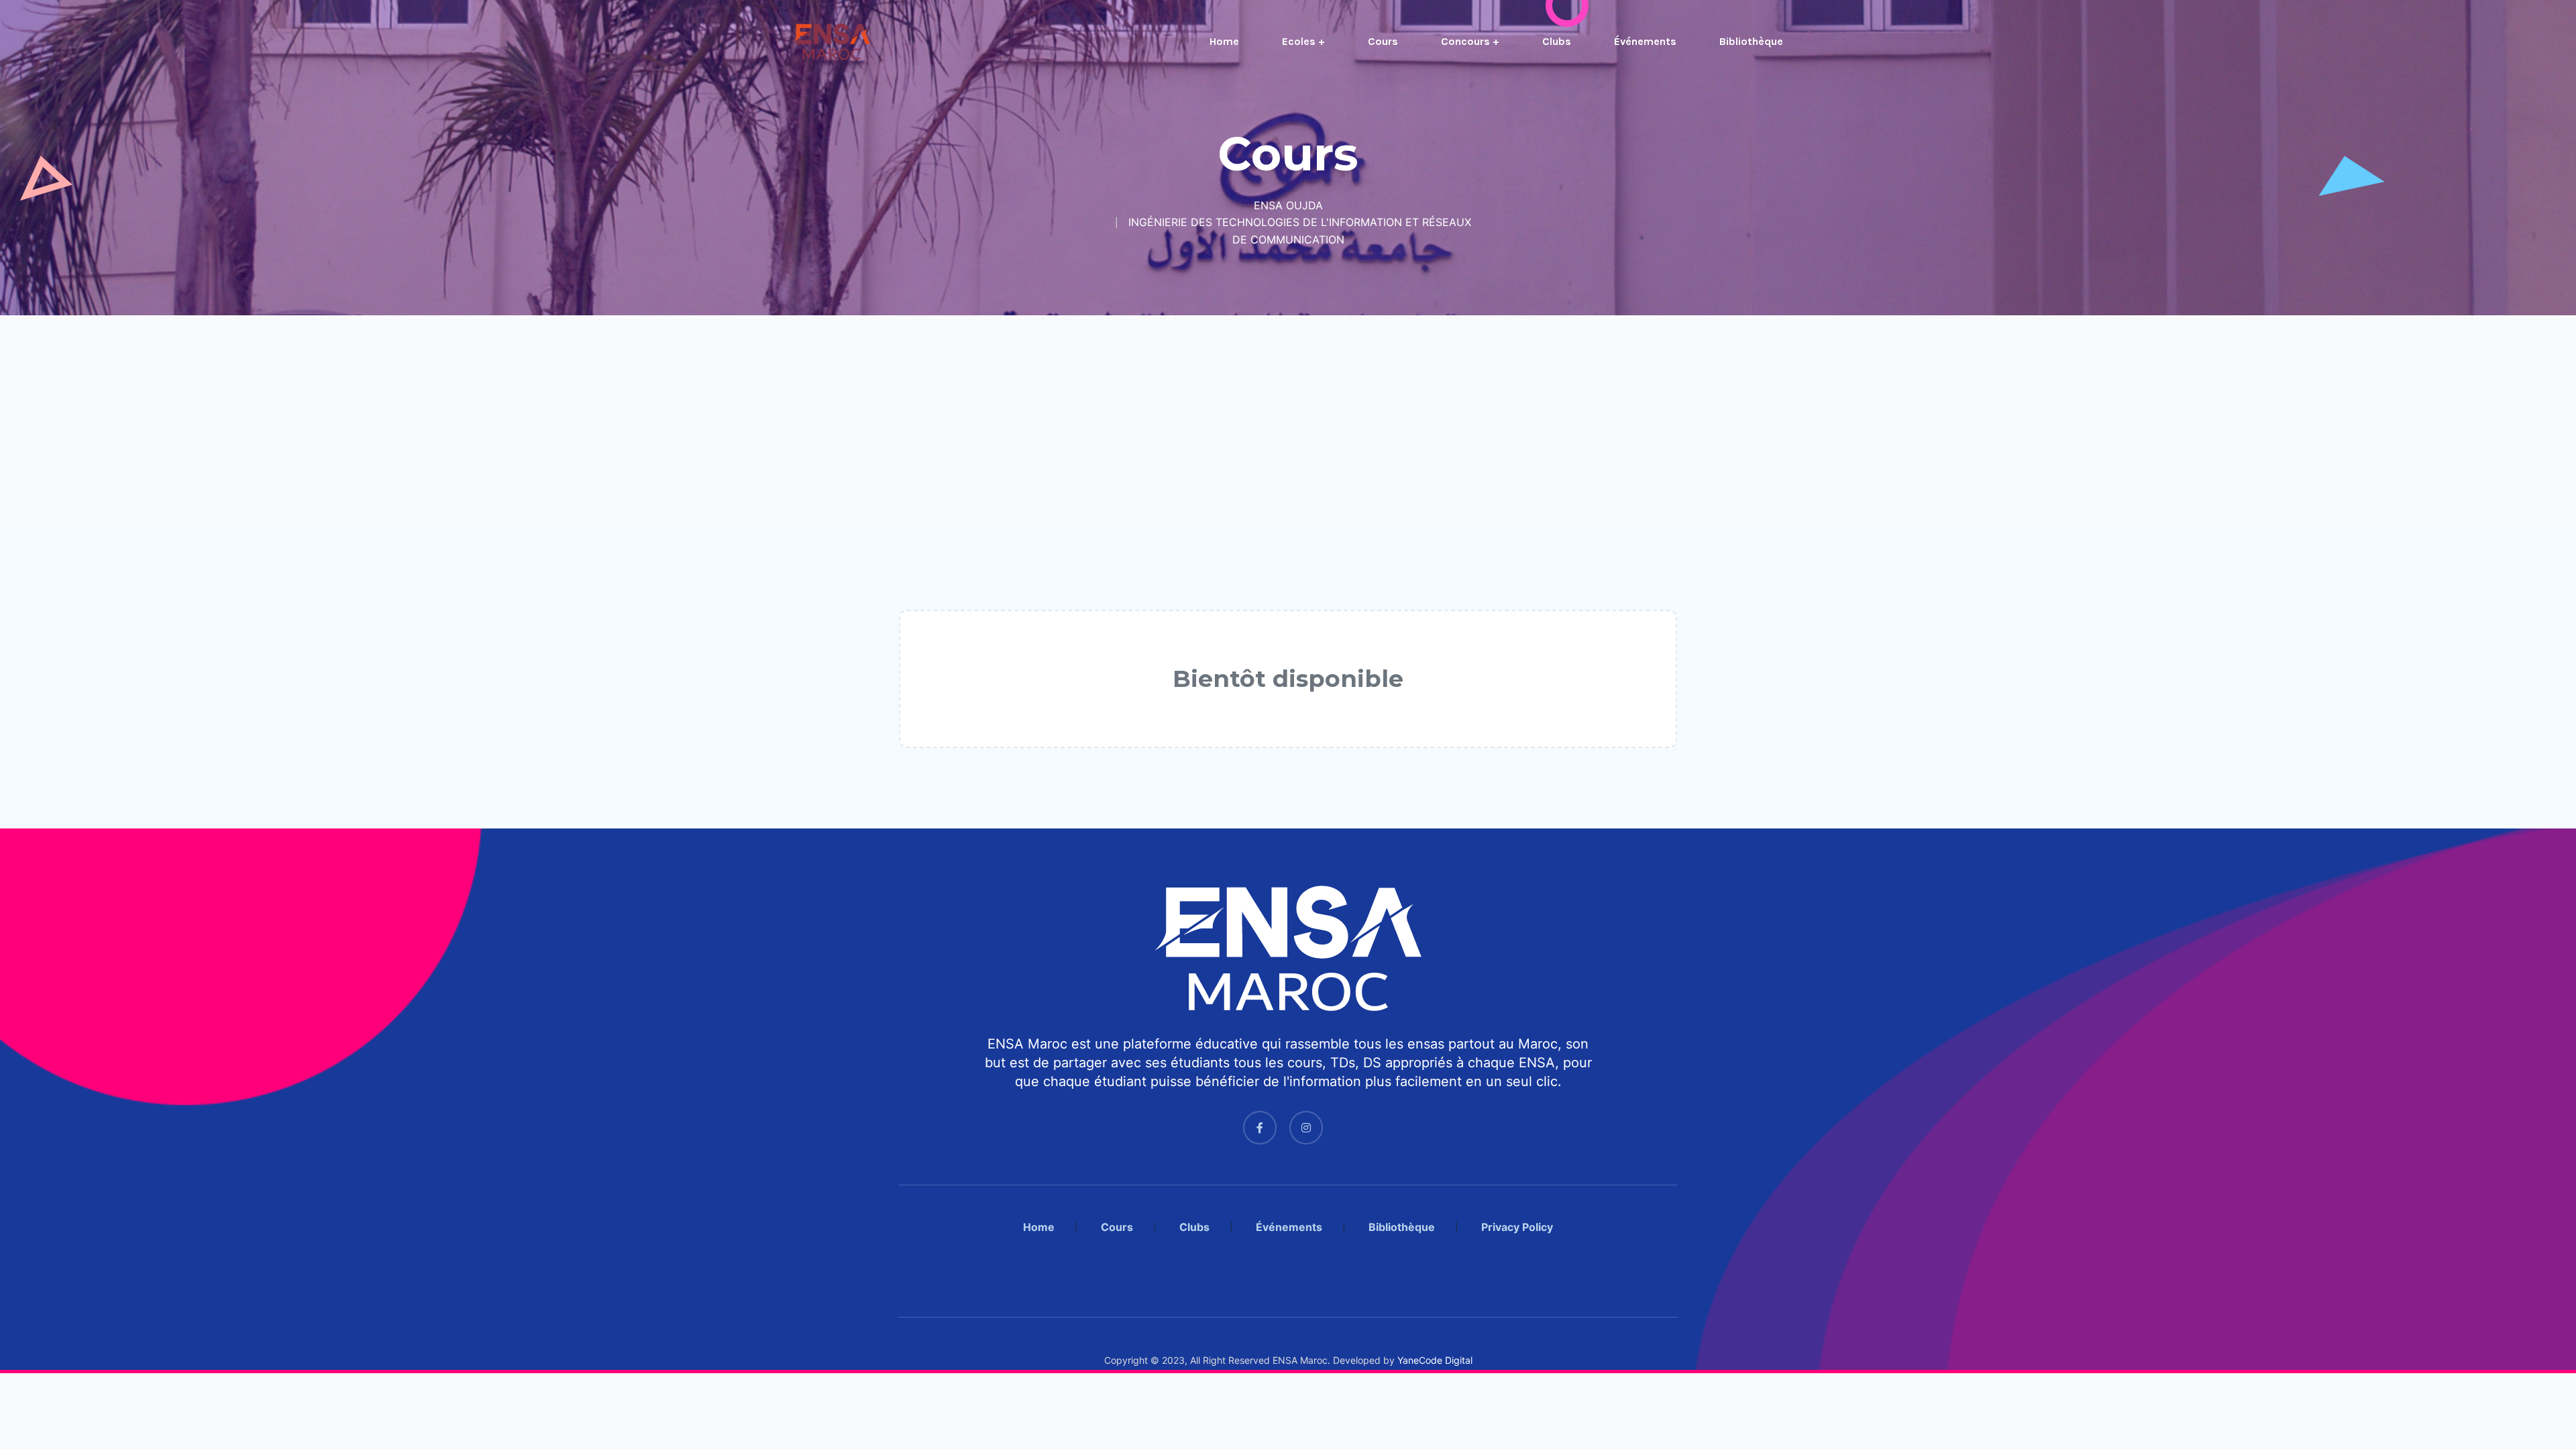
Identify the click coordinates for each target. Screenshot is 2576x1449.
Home (1224, 41)
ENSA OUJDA (1288, 205)
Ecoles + (1303, 41)
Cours (1383, 41)
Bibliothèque (1751, 41)
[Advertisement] (402, 422)
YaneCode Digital (1435, 1360)
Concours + (1470, 41)
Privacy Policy (1517, 1227)
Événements (1645, 41)
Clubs (1557, 41)
